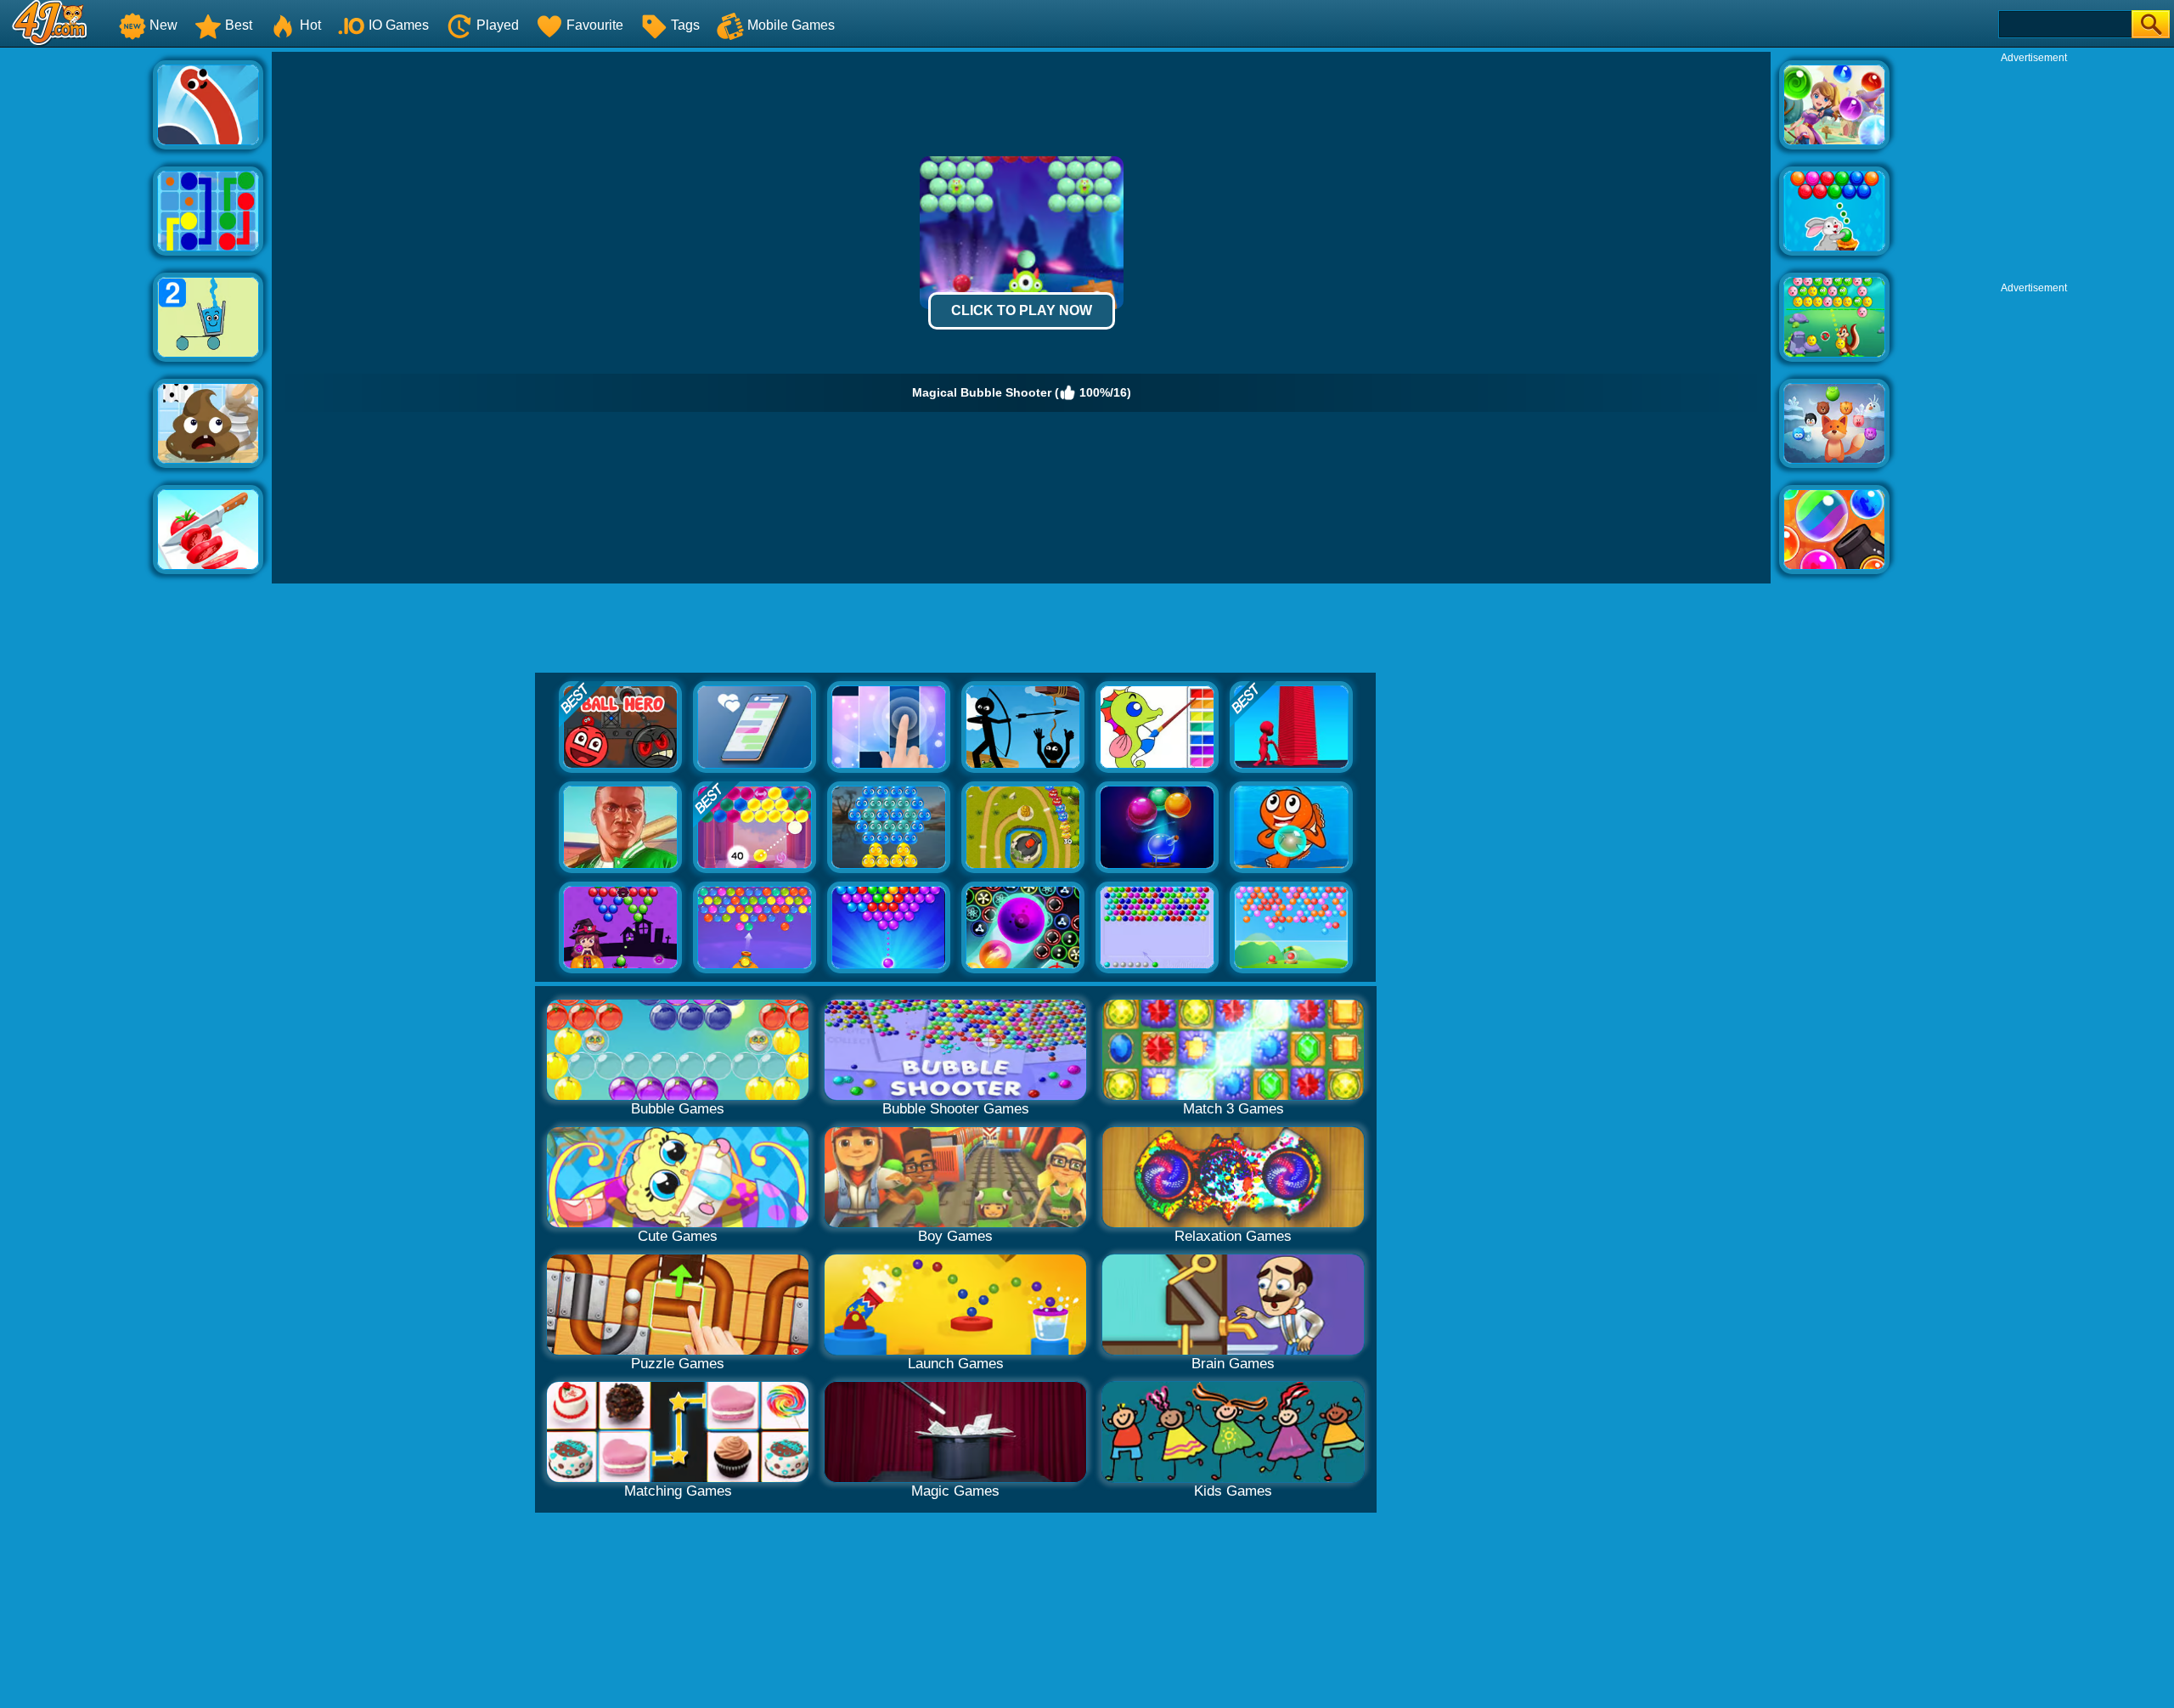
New (163, 25)
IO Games (399, 25)
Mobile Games (791, 25)
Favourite (595, 25)
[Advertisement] (76, 307)
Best (239, 25)
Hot (310, 25)
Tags (685, 25)
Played (498, 25)
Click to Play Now (1022, 310)
